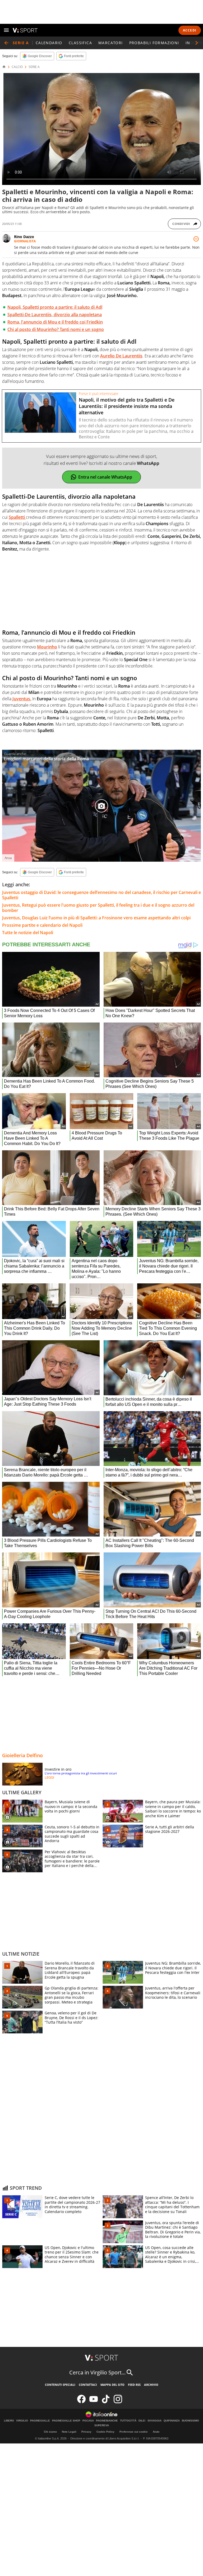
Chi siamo (50, 2432)
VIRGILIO (22, 2421)
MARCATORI (111, 43)
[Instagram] (118, 2402)
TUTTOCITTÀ (128, 2421)
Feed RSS (134, 2385)
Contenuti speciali (60, 2385)
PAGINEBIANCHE (107, 2421)
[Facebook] (81, 2402)
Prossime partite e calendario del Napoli (42, 925)
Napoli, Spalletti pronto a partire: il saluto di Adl (55, 307)
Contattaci (88, 2385)
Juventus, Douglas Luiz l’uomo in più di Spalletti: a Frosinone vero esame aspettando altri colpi (96, 918)
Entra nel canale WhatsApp (105, 477)
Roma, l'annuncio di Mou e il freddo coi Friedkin (55, 322)
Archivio (151, 2385)
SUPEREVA (102, 2425)
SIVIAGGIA (154, 2421)
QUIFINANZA (172, 2421)
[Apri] (6, 30)
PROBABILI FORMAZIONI (154, 43)
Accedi (190, 30)
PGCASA (88, 2421)
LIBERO (9, 2421)
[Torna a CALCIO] (6, 43)
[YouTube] (94, 2402)
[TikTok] (106, 2402)
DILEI (142, 2421)
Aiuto (156, 2432)
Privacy (86, 2432)
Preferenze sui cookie (134, 2432)
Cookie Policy (105, 2432)
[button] (197, 43)
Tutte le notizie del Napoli (28, 933)
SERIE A (34, 67)
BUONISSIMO (190, 2421)
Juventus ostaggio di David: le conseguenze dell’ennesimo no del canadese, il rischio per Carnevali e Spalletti (101, 895)
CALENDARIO (49, 43)
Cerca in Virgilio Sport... (97, 2372)
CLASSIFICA (80, 43)
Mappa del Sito (112, 2385)
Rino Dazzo (24, 237)
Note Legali (69, 2432)
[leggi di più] (196, 239)
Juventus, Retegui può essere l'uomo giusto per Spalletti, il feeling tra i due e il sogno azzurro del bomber (98, 908)
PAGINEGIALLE (40, 2421)
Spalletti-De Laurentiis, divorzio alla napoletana (55, 315)
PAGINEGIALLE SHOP (66, 2421)
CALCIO (17, 67)
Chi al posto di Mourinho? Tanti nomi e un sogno (56, 329)
